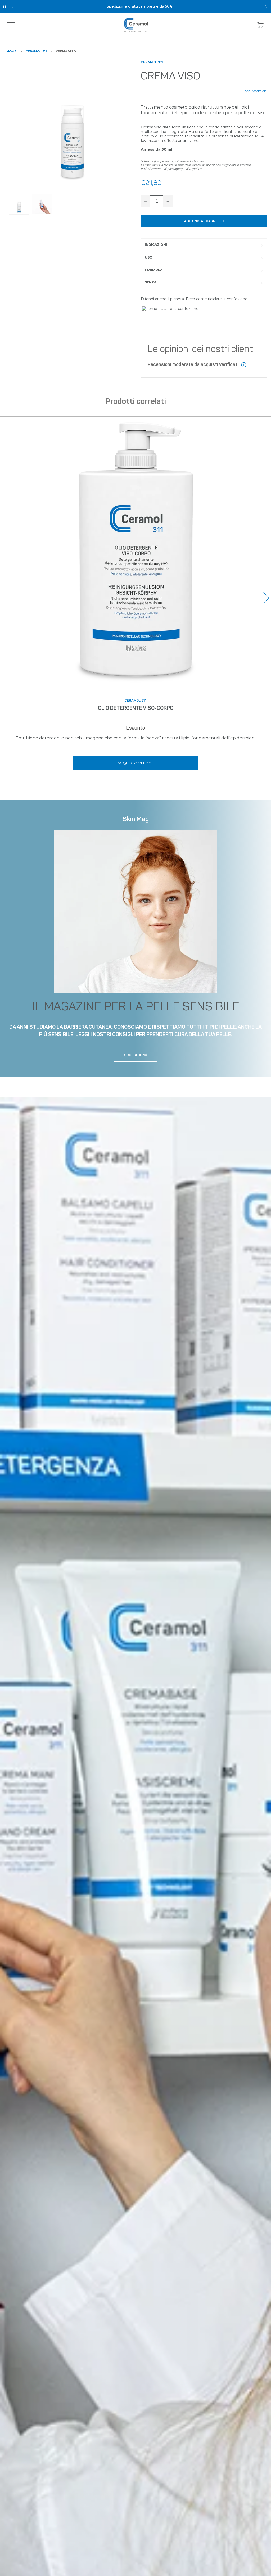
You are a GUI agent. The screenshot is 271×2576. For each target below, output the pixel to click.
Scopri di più (136, 1055)
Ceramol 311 (36, 51)
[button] (266, 598)
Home (12, 51)
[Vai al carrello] (260, 25)
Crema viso (66, 51)
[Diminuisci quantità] (146, 201)
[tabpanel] (72, 123)
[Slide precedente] (13, 7)
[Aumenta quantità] (168, 201)
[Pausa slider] (5, 7)
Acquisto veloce (136, 763)
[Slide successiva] (266, 7)
